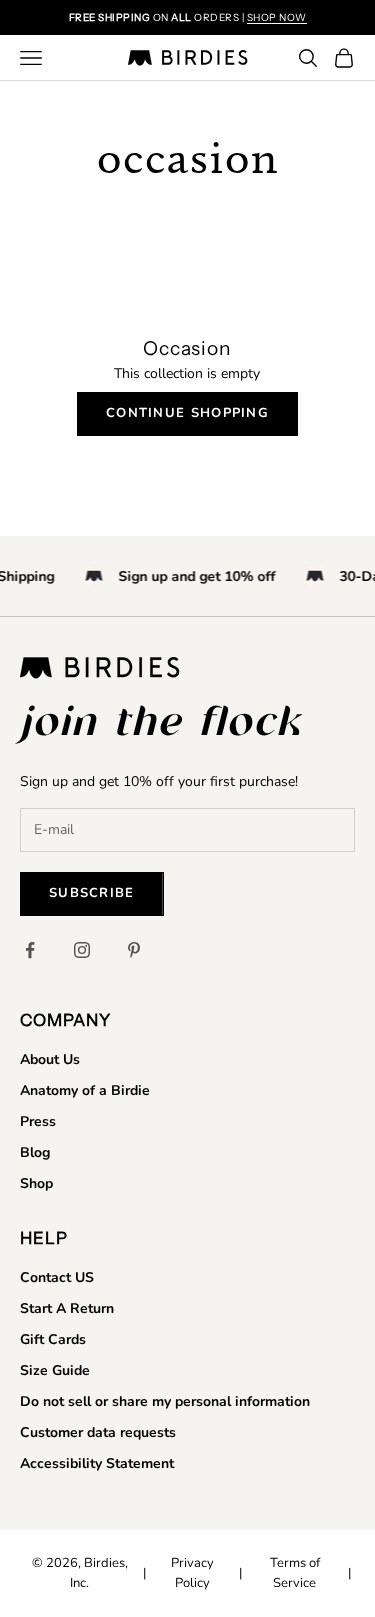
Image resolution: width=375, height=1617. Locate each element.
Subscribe (92, 893)
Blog (35, 1152)
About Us (50, 1059)
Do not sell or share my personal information (165, 1401)
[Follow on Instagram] (82, 950)
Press (38, 1121)
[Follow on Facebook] (30, 950)
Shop (36, 1183)
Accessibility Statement (97, 1463)
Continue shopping (187, 413)
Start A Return (67, 1308)
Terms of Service (295, 1573)
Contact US (57, 1277)
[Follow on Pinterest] (134, 950)
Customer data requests (98, 1432)
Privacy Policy (192, 1573)
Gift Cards (53, 1339)
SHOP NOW (277, 17)
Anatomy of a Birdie (85, 1090)
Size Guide (55, 1370)
